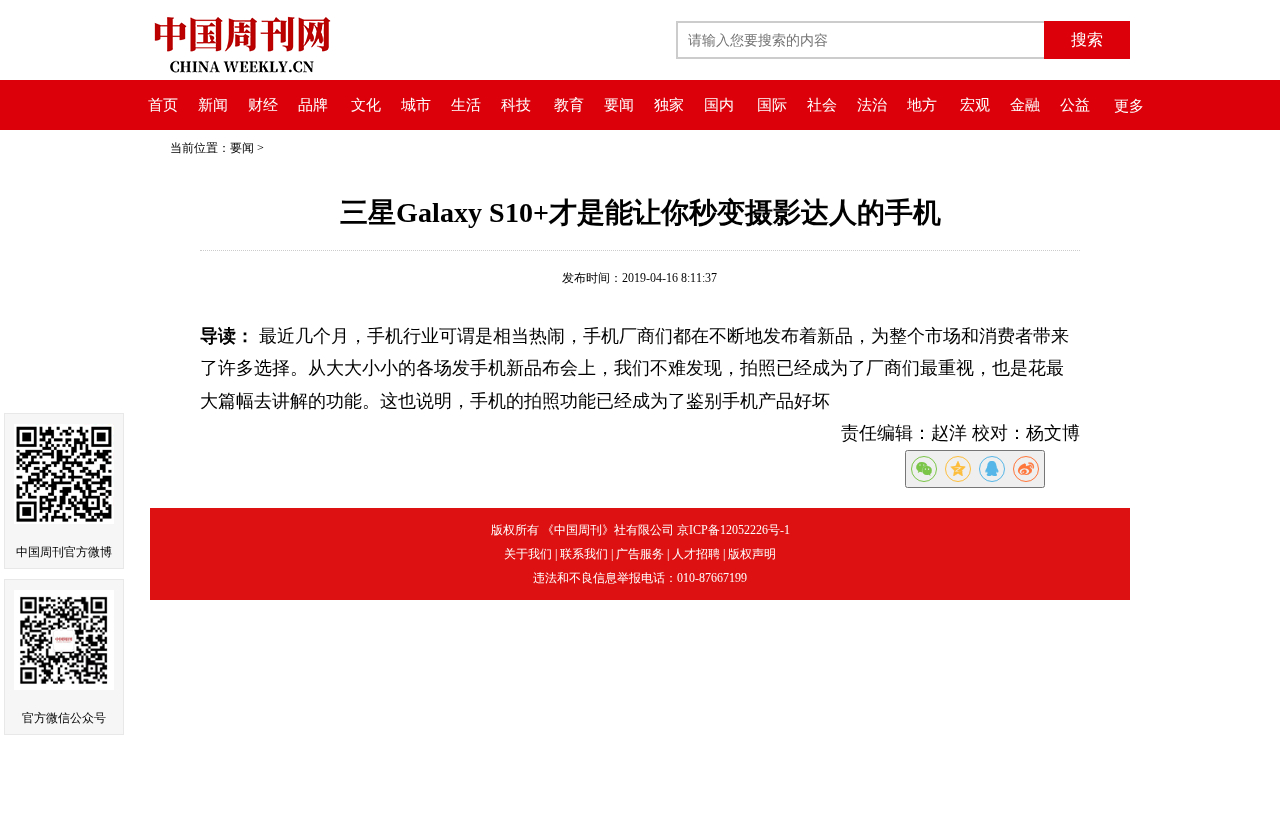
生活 (466, 105)
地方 (922, 105)
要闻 (619, 105)
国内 (719, 105)
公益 (1075, 105)
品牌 (313, 105)
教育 (569, 105)
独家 (669, 105)
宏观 (975, 105)
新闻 (213, 105)
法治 (872, 105)
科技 (516, 105)
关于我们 (528, 554)
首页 (163, 105)
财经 (263, 105)
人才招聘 (696, 554)
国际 (772, 105)
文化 (366, 105)
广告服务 (640, 554)
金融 (1025, 105)
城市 (416, 105)
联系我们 (584, 554)
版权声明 (752, 554)
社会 (822, 105)
